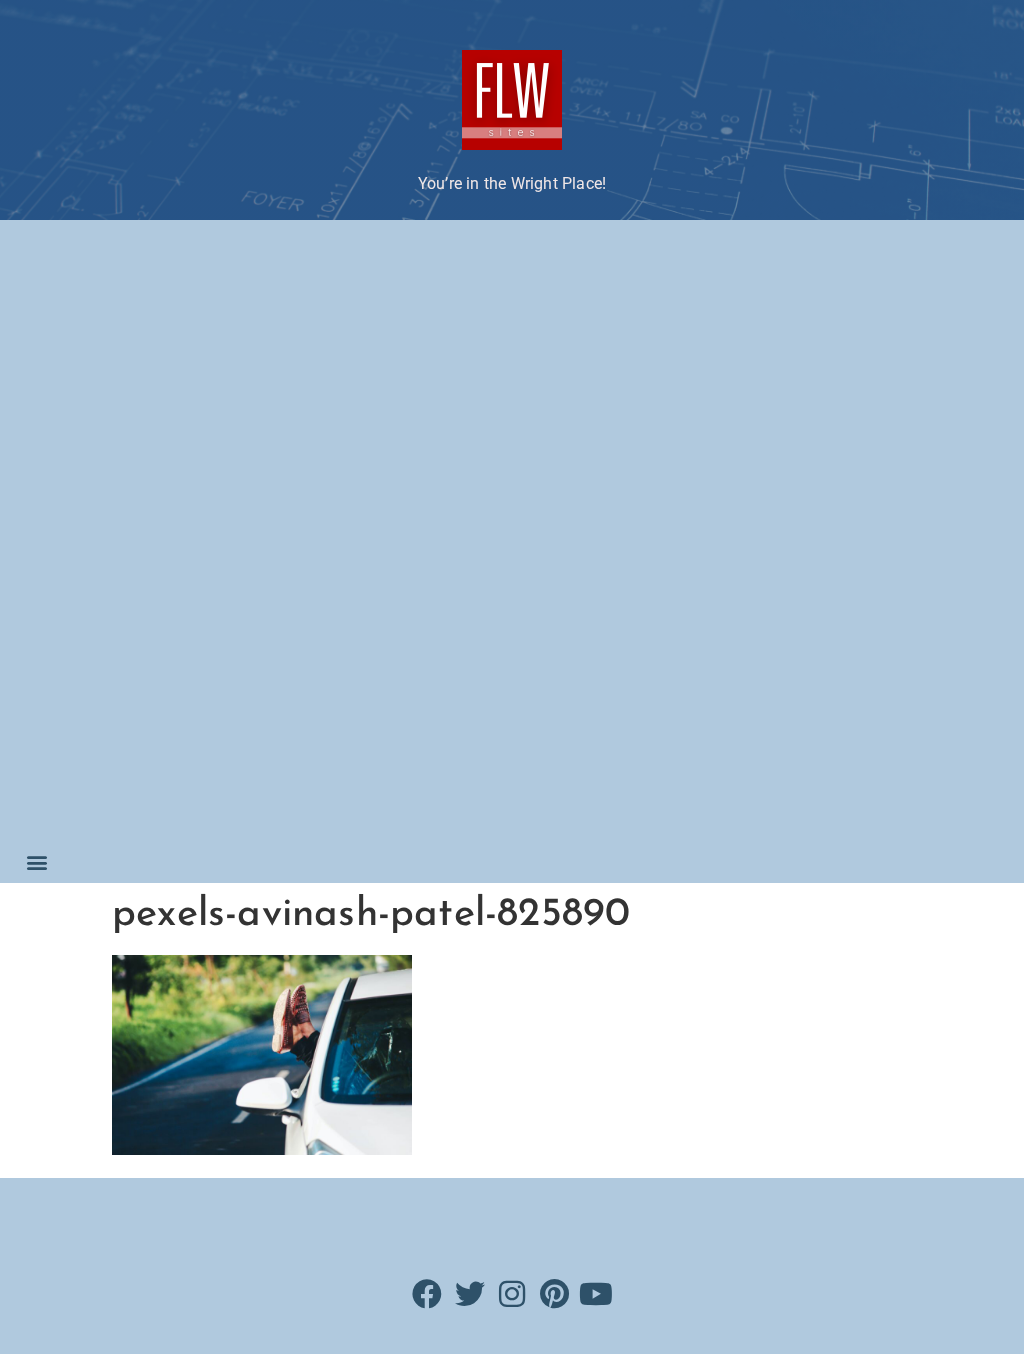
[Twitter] (470, 1294)
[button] (36, 861)
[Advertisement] (118, 535)
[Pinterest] (554, 1294)
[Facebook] (428, 1294)
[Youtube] (596, 1294)
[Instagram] (512, 1294)
